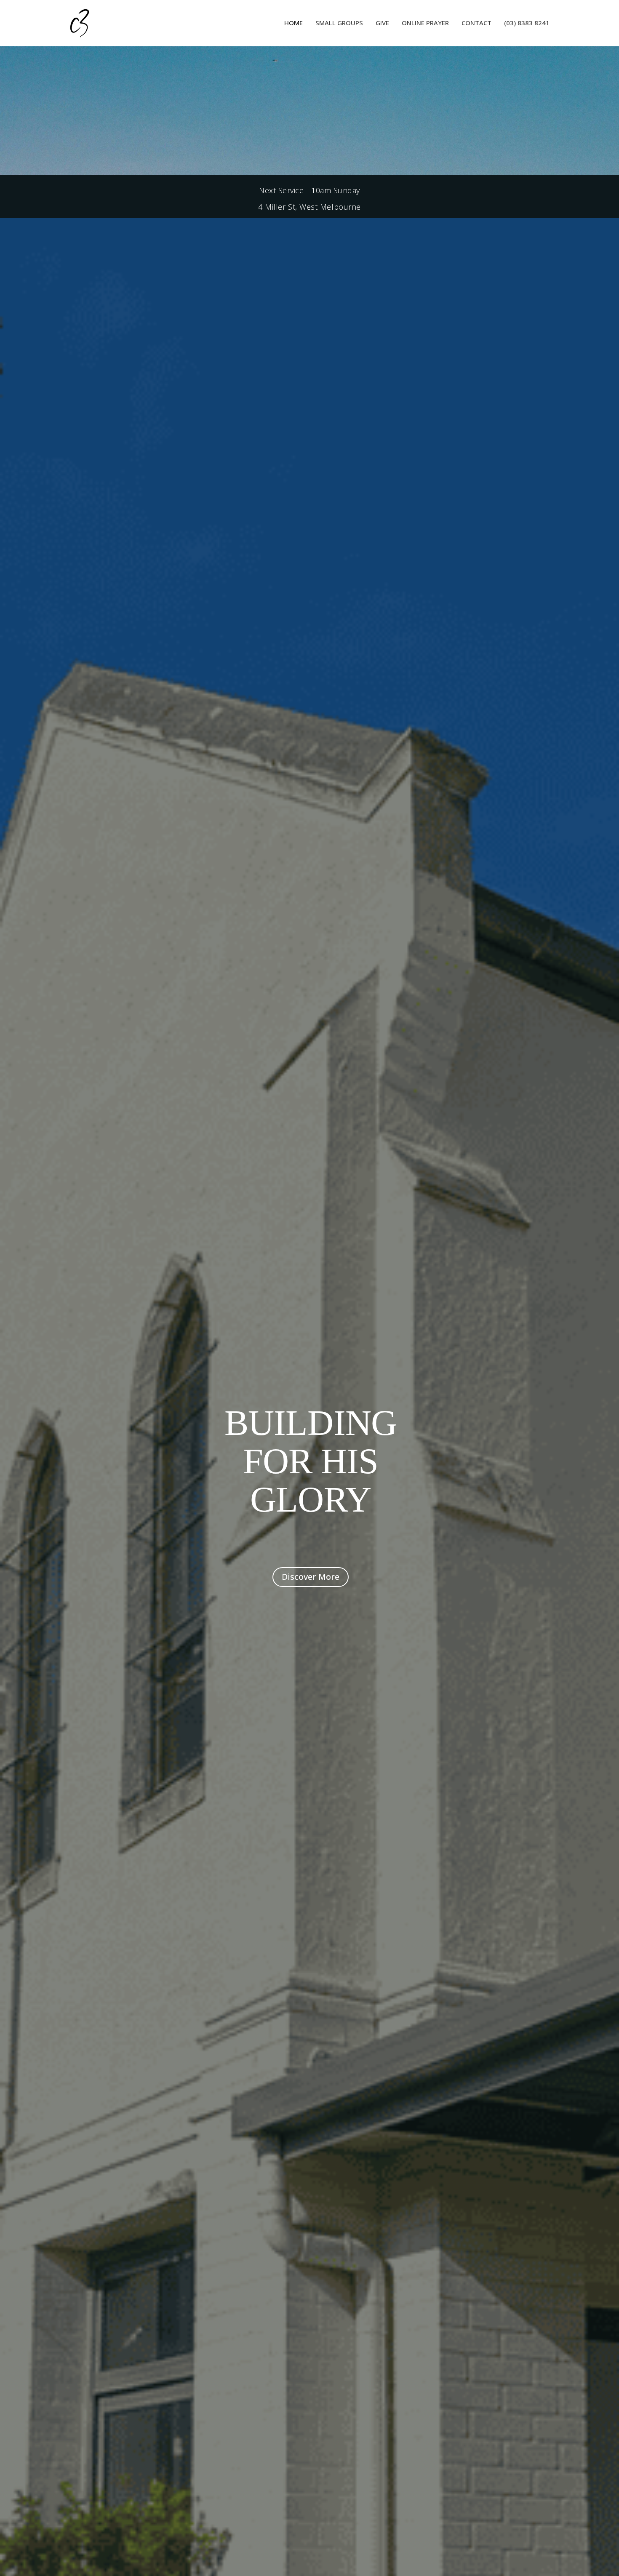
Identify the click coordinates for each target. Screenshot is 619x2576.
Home (293, 23)
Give (382, 23)
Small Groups (339, 23)
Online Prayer (425, 23)
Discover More (311, 1577)
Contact (476, 23)
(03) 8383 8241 (527, 23)
